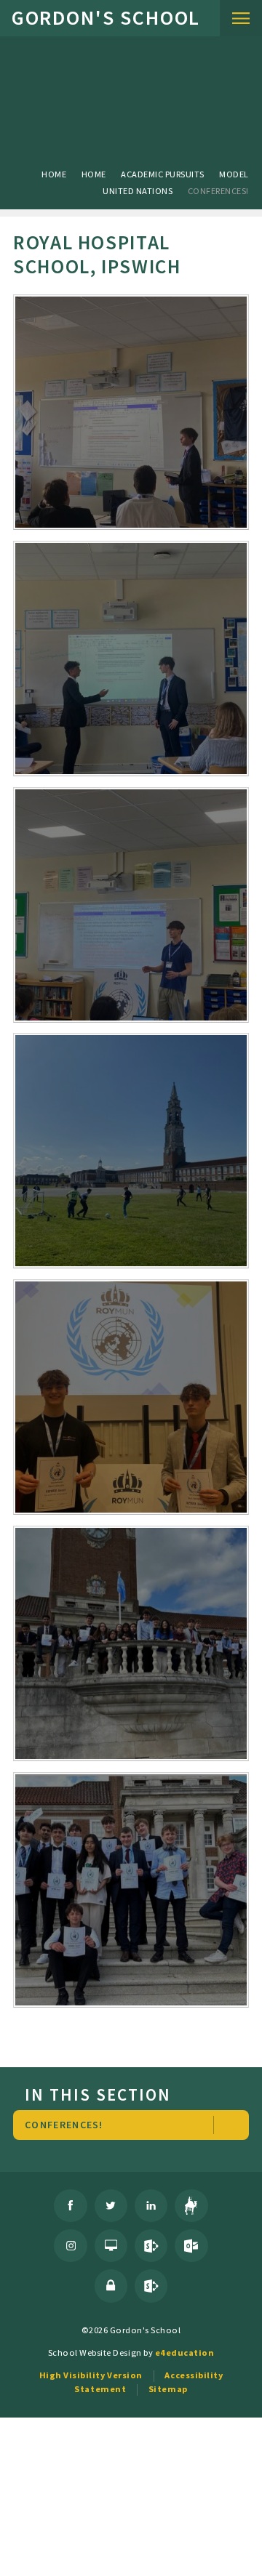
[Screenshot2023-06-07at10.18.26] (131, 1643)
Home (54, 174)
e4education (185, 2352)
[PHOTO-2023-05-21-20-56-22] (131, 412)
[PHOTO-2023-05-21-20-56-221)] (131, 659)
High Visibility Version (91, 2375)
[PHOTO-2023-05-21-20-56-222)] (131, 905)
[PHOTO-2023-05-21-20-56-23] (131, 1397)
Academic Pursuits (163, 174)
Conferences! (218, 191)
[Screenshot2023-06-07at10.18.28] (131, 1890)
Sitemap (168, 2389)
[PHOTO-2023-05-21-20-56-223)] (131, 1151)
